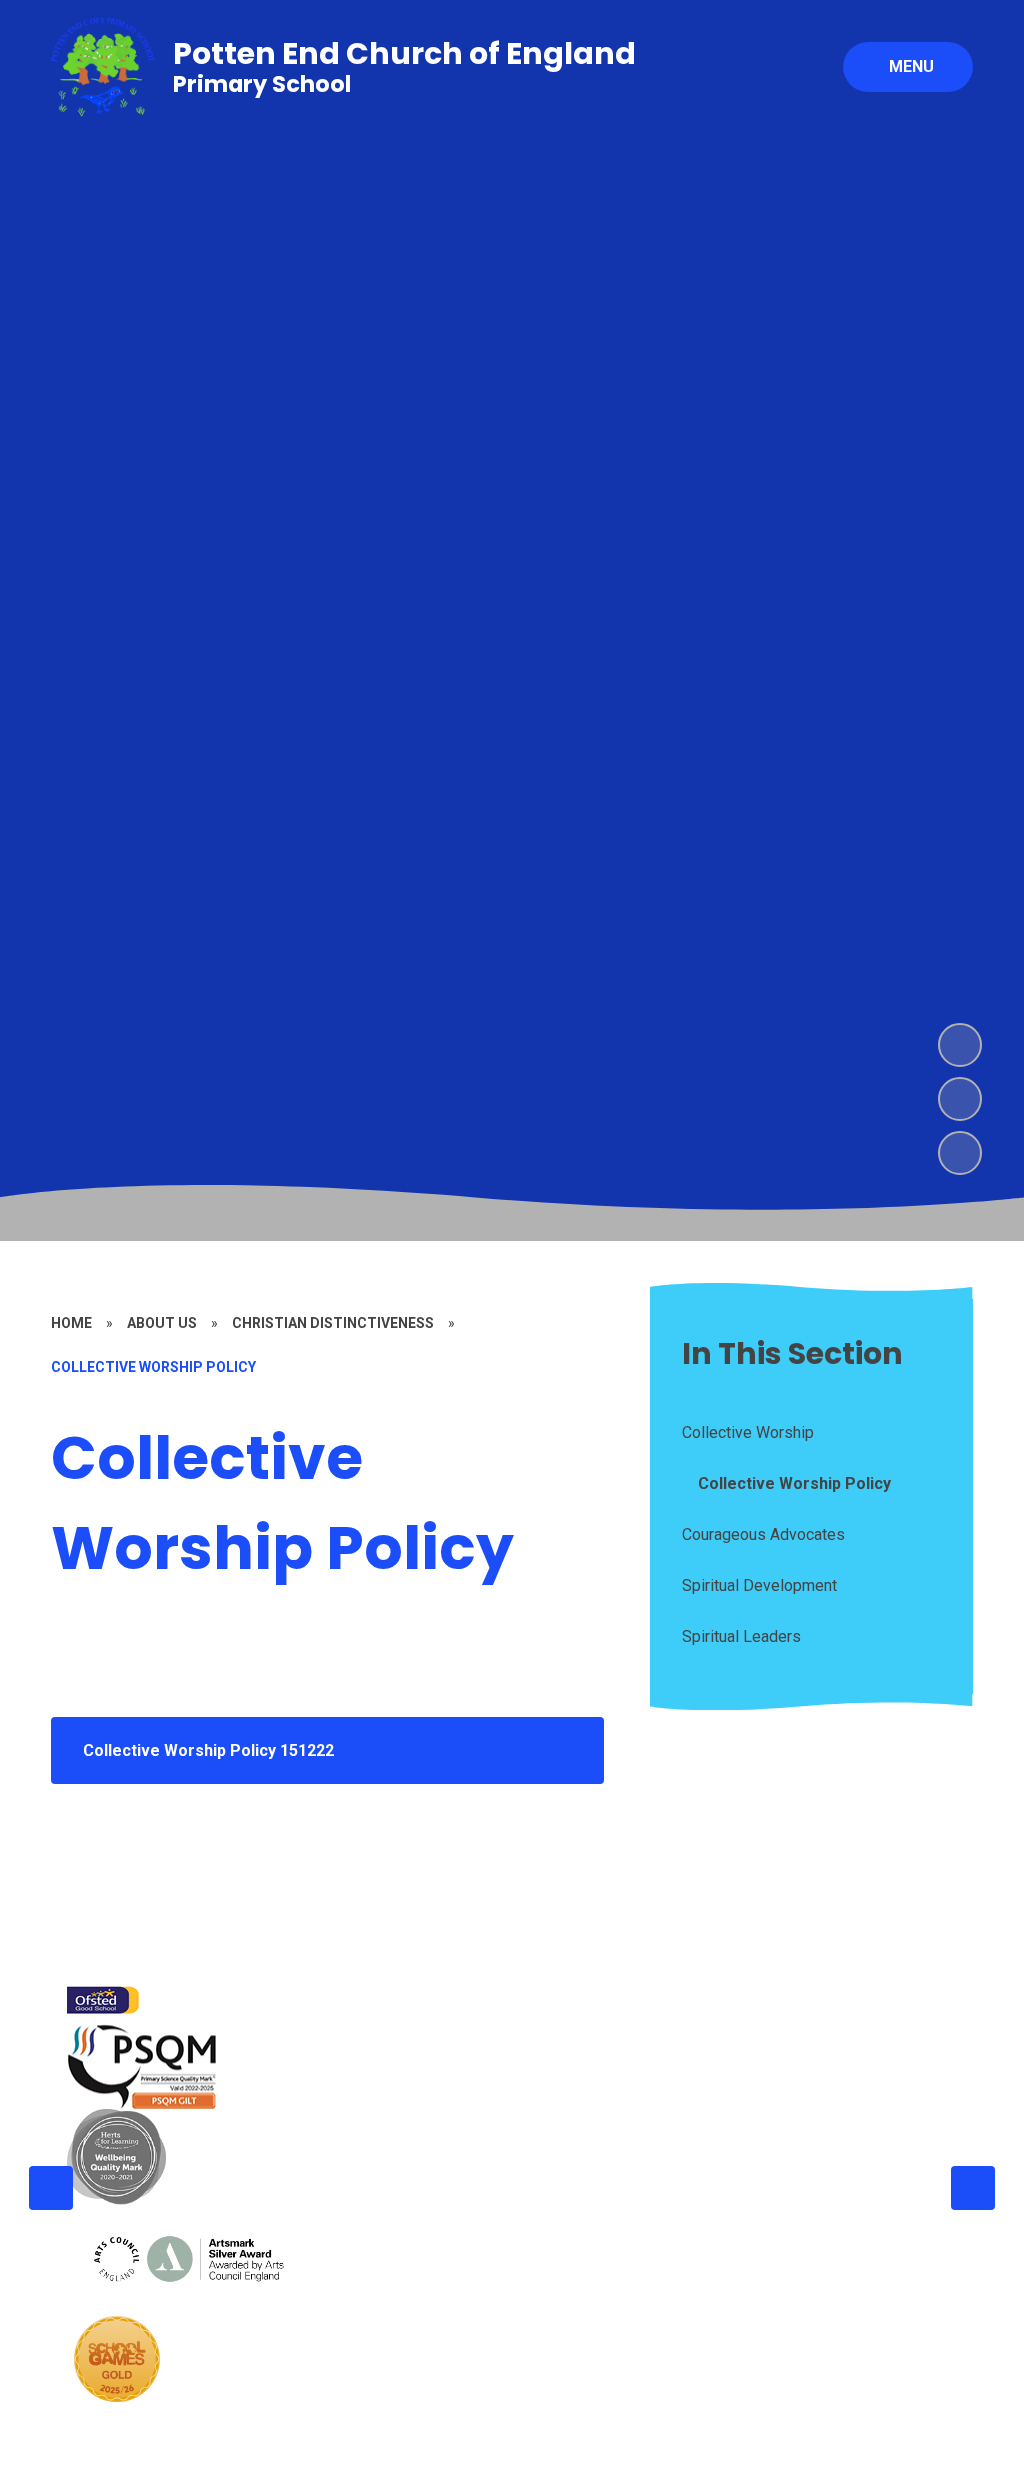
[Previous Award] (51, 2188)
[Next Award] (973, 2188)
